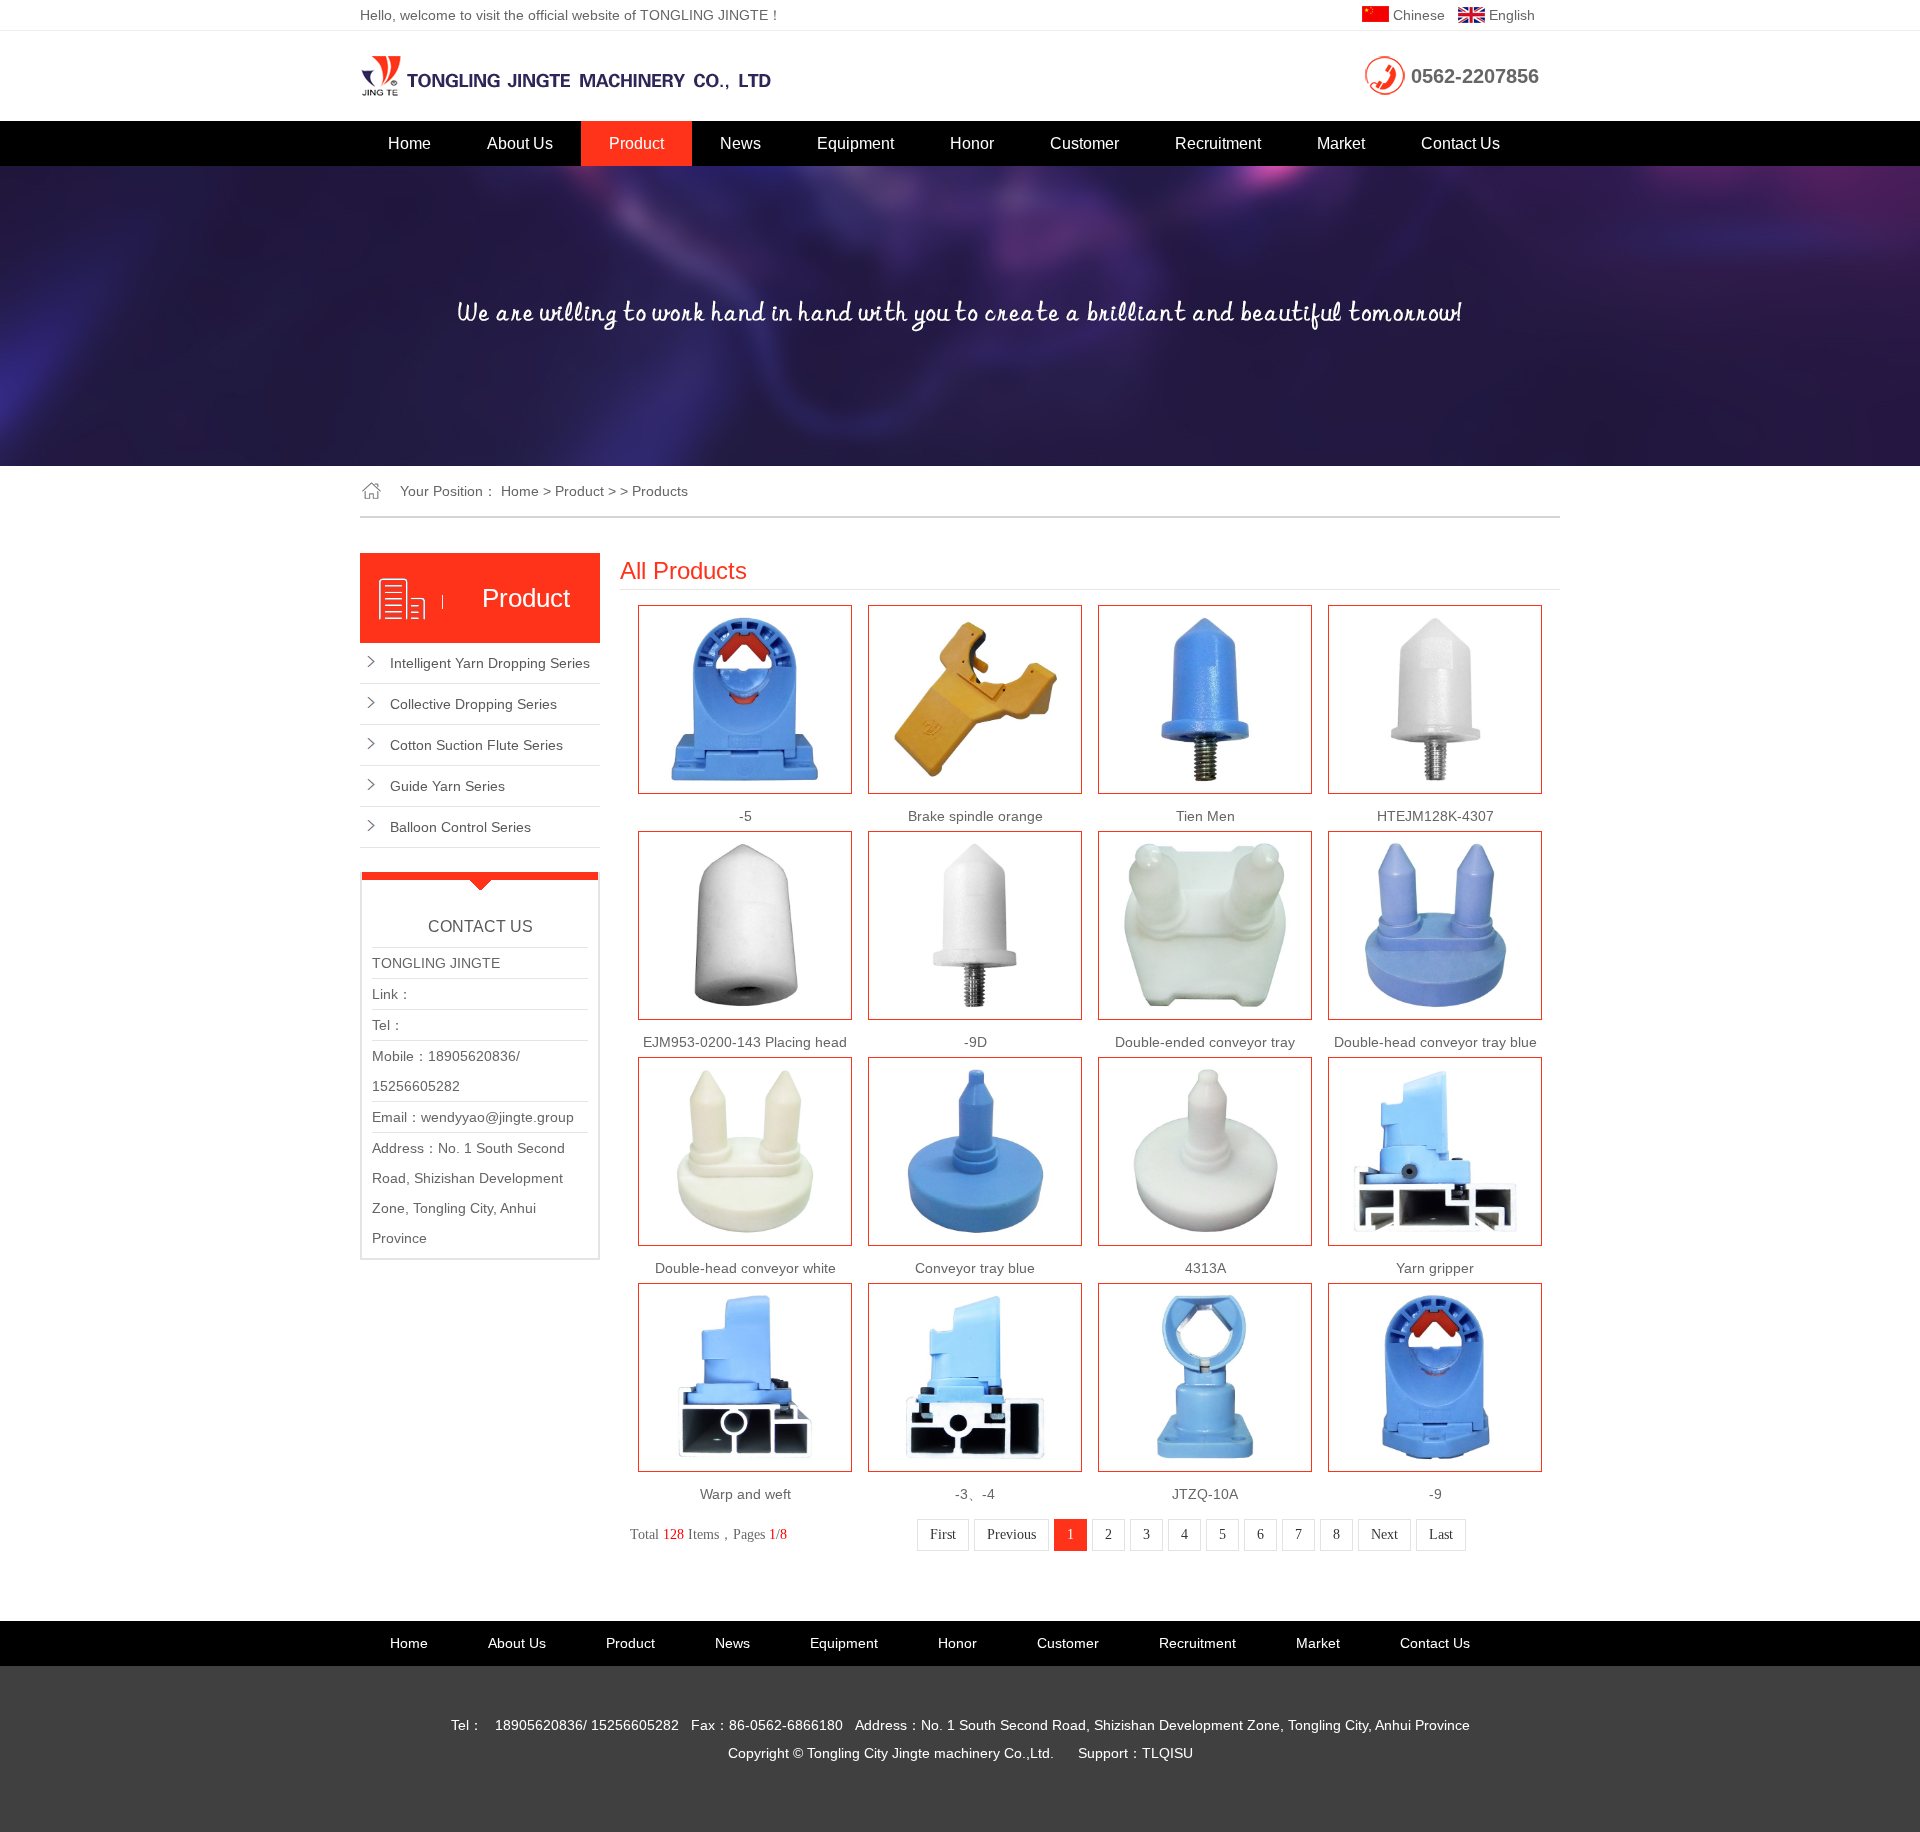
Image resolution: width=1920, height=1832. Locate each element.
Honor (972, 143)
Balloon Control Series (460, 827)
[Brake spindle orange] (975, 619)
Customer (1084, 143)
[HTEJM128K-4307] (1435, 619)
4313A (1205, 1268)
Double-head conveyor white (745, 1268)
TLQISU (1167, 1753)
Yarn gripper (1435, 1268)
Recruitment (1218, 143)
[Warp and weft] (745, 1297)
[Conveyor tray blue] (975, 1071)
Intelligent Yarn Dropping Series (490, 663)
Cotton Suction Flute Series (476, 745)
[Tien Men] (1205, 619)
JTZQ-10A (1205, 1494)
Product (636, 143)
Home (409, 143)
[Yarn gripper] (1435, 1071)
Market (1341, 143)
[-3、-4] (975, 1297)
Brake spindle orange (975, 816)
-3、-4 (975, 1494)
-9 (1435, 1494)
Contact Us (1460, 143)
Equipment (855, 143)
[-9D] (975, 845)
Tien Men (1205, 816)
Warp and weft (745, 1494)
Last (1441, 1534)
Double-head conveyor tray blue (1435, 1042)
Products (660, 491)
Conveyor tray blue (975, 1268)
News (740, 143)
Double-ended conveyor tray (1205, 1042)
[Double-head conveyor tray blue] (1435, 845)
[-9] (1435, 1297)
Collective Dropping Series (473, 704)
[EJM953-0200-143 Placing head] (745, 845)
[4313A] (1205, 1071)
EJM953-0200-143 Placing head (745, 1042)
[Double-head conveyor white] (745, 1071)
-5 (745, 816)
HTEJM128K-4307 (1435, 816)
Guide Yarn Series (447, 786)
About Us (520, 143)
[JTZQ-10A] (1205, 1297)
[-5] (745, 619)
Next (1384, 1534)
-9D (975, 1042)
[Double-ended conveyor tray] (1205, 845)
